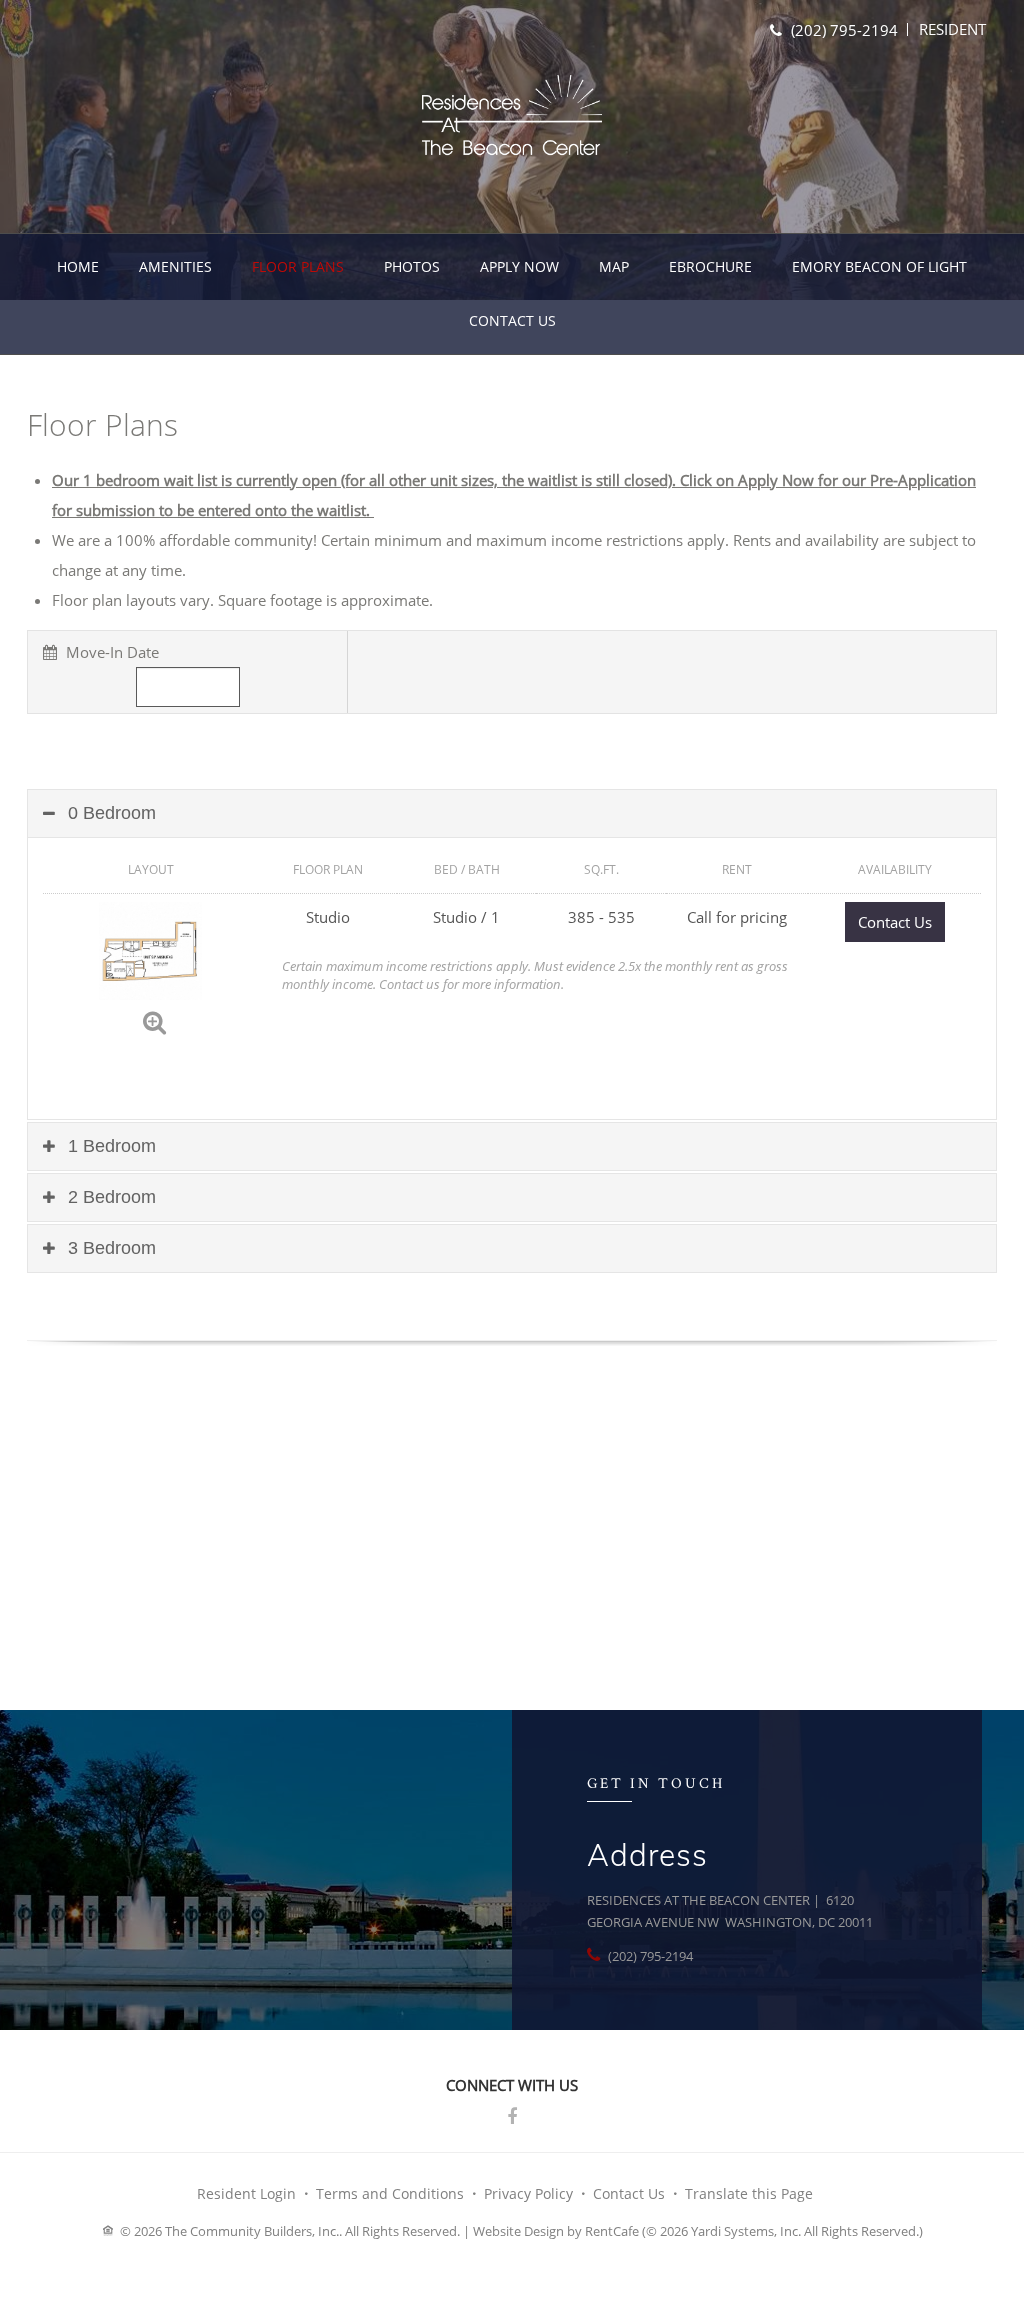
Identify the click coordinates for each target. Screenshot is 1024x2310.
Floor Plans (298, 266)
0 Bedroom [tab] (109, 813)
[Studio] (151, 949)
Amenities (175, 266)
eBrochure (710, 266)
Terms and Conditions (390, 2194)
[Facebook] (512, 2117)
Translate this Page (749, 2194)
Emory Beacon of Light (879, 266)
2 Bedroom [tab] (109, 1197)
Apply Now (519, 266)
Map (614, 266)
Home (78, 266)
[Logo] (512, 115)
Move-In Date (110, 652)
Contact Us (512, 320)
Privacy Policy (528, 2194)
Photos (412, 266)
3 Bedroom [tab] (109, 1248)
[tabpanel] (512, 1031)
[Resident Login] (952, 29)
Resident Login (246, 2194)
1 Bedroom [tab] (109, 1146)
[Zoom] (154, 1021)
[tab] (512, 813)
